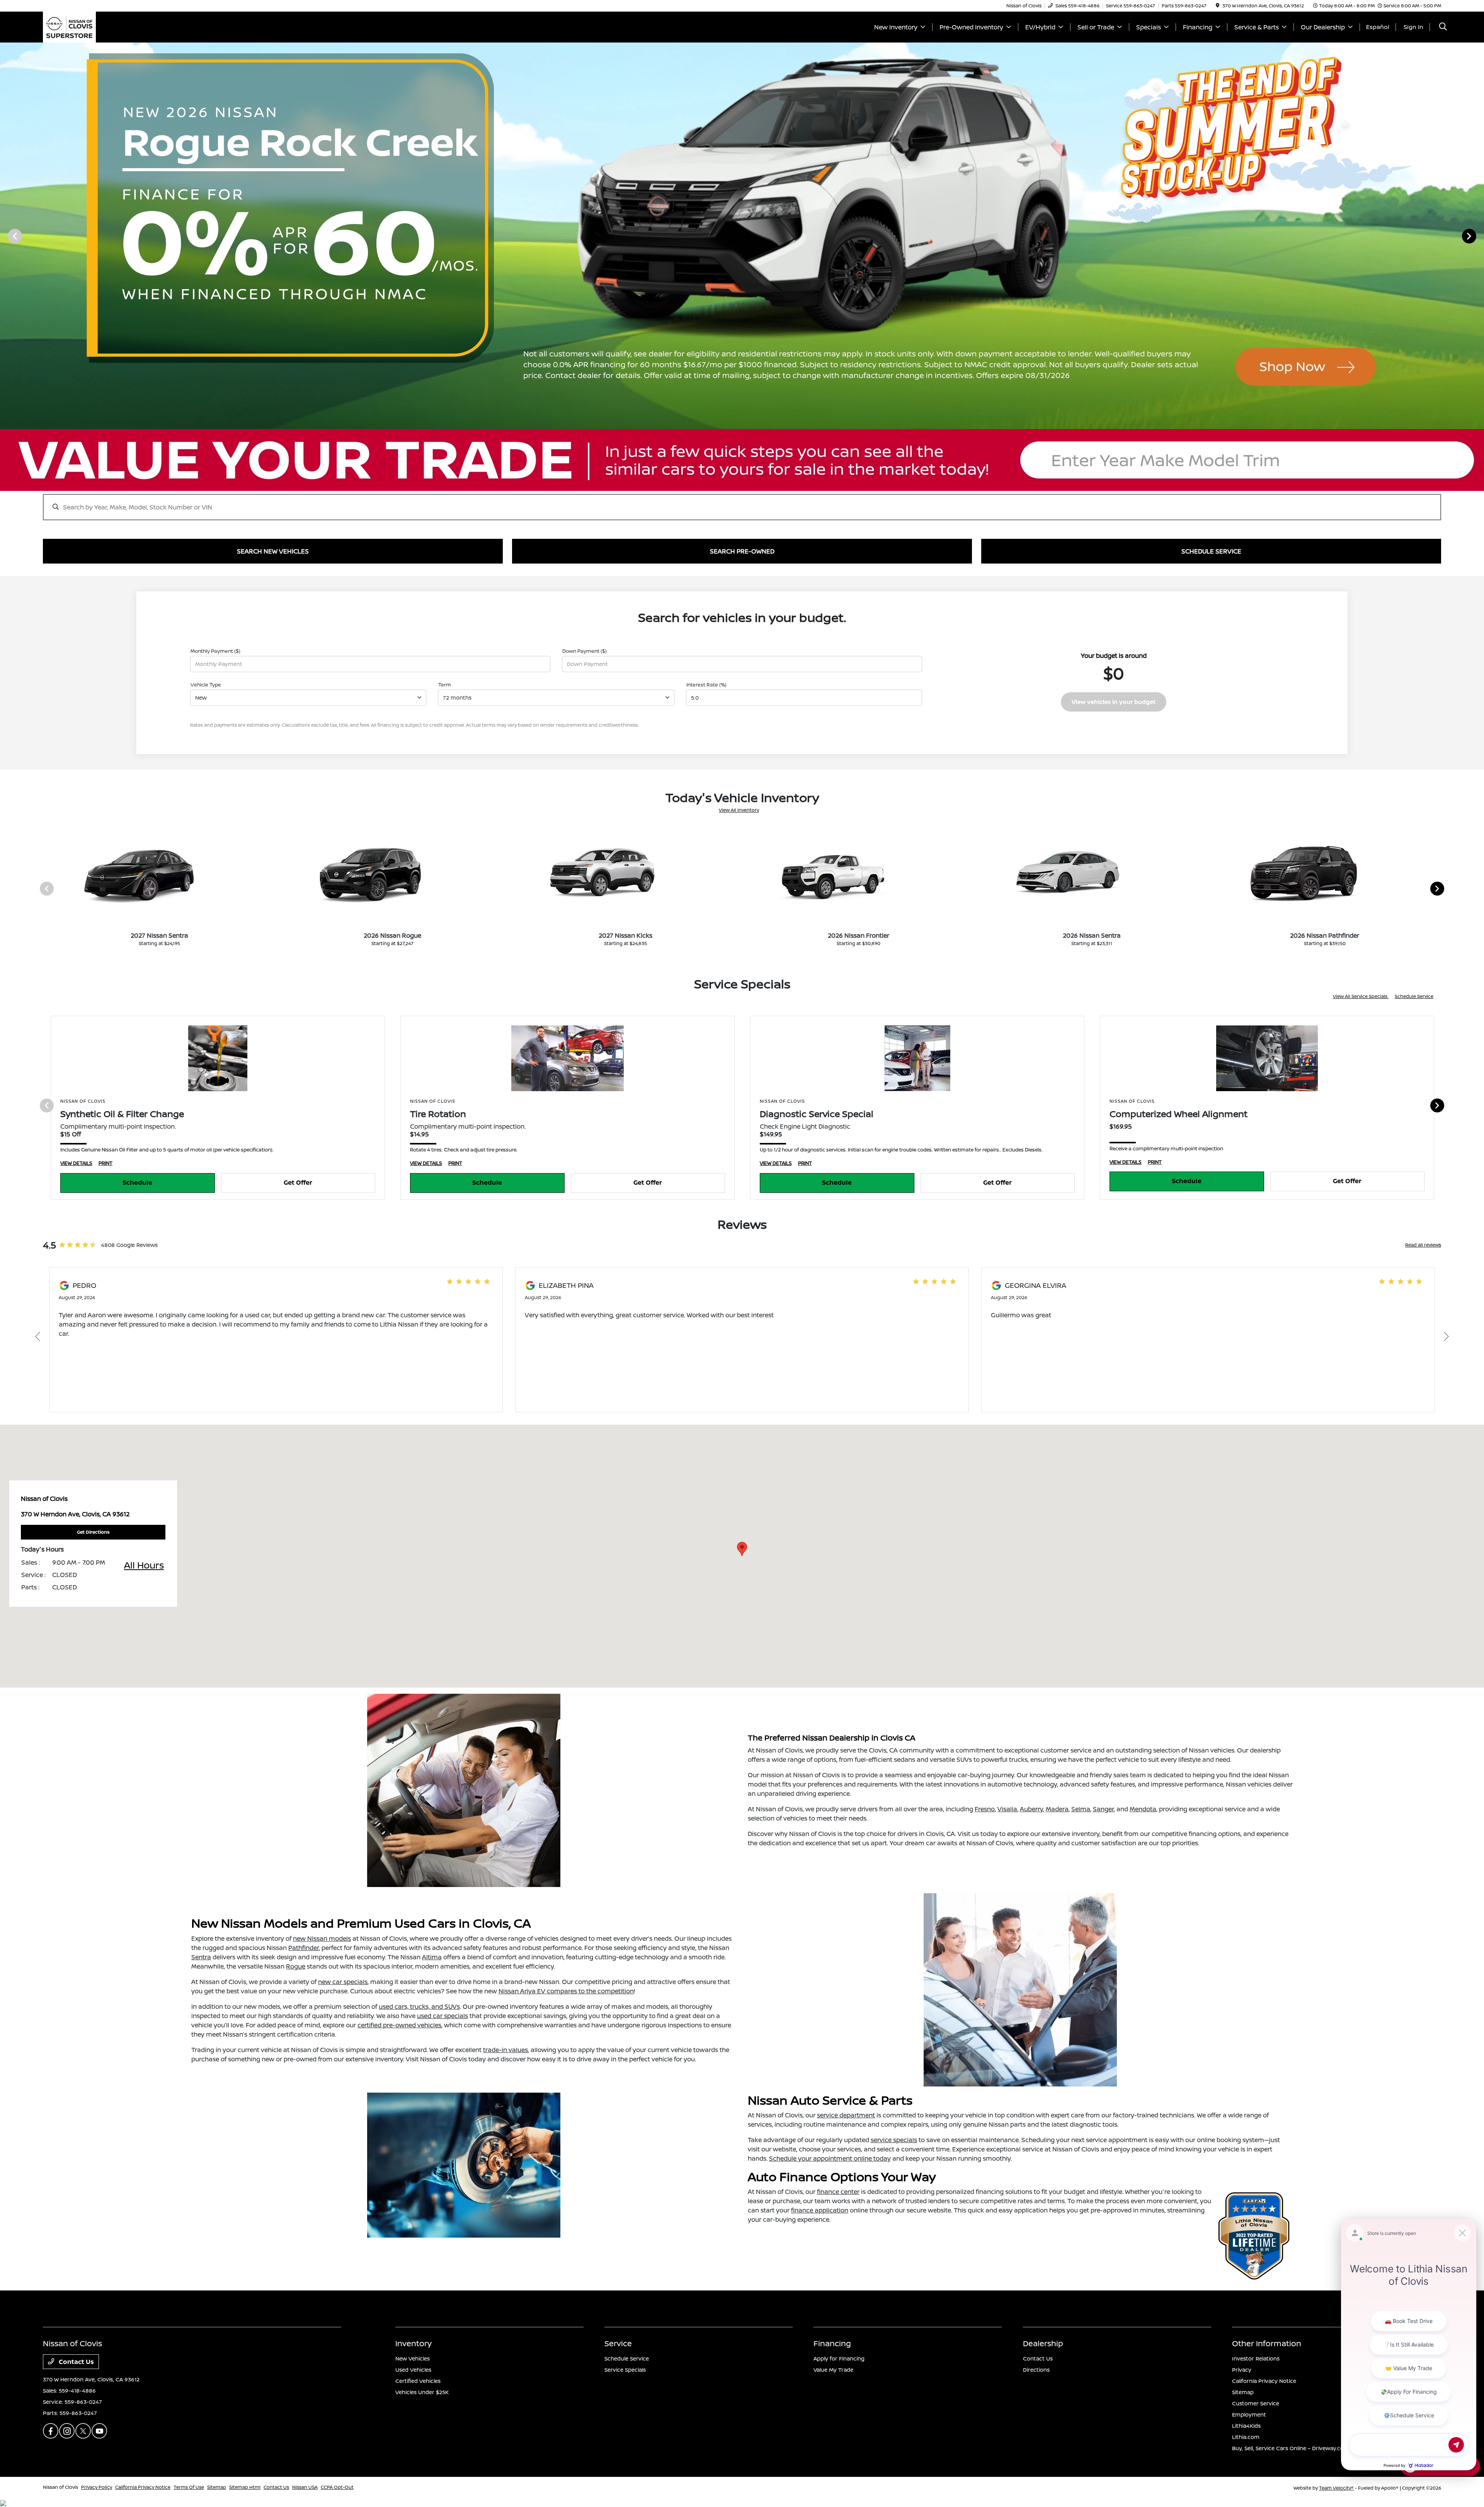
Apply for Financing (839, 2358)
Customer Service (1256, 2403)
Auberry (1031, 1809)
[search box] (742, 503)
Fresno (985, 1809)
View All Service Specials (1361, 996)
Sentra (201, 1957)
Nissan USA (305, 2487)
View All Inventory (739, 810)
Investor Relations (1256, 2358)
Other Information (1267, 2343)
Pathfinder (304, 1948)
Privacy (1242, 2370)
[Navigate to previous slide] (6, 236)
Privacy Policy (97, 2487)
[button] (742, 1549)
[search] (1443, 27)
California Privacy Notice (1264, 2381)
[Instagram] (67, 2431)
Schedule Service (1414, 996)
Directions (1036, 2370)
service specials (894, 2140)
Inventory (414, 2343)
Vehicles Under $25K (422, 2392)
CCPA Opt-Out (337, 2487)
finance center (838, 2192)
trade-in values (505, 2050)
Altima (432, 1957)
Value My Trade (833, 2370)
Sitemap (1243, 2392)
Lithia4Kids (1246, 2426)
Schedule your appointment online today (830, 2158)
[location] (1218, 6)
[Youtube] (99, 2431)
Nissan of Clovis (60, 2487)
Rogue (296, 1966)
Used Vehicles (413, 2370)
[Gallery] (742, 236)
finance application (820, 2210)
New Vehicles (413, 2358)
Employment (1249, 2414)
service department (846, 2115)
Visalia (1007, 1809)
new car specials (343, 1982)
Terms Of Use (189, 2487)
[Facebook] (51, 2431)
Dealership (1043, 2343)
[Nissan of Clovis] (69, 26)
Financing (832, 2343)
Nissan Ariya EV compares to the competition (566, 1991)
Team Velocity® (1336, 2488)
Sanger (1103, 1809)
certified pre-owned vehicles (399, 2025)
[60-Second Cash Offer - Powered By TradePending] (742, 460)
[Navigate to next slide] (1478, 236)
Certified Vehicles (418, 2381)
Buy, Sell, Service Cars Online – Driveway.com (1291, 2448)
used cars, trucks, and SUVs (419, 2006)
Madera (1057, 1809)
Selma (1081, 1809)
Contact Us (76, 2362)
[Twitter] (83, 2431)
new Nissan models (322, 1938)
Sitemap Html (245, 2487)
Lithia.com (1246, 2437)
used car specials (442, 2016)
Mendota (1143, 1809)
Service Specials (625, 2370)
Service (618, 2343)
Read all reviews (1423, 1245)
